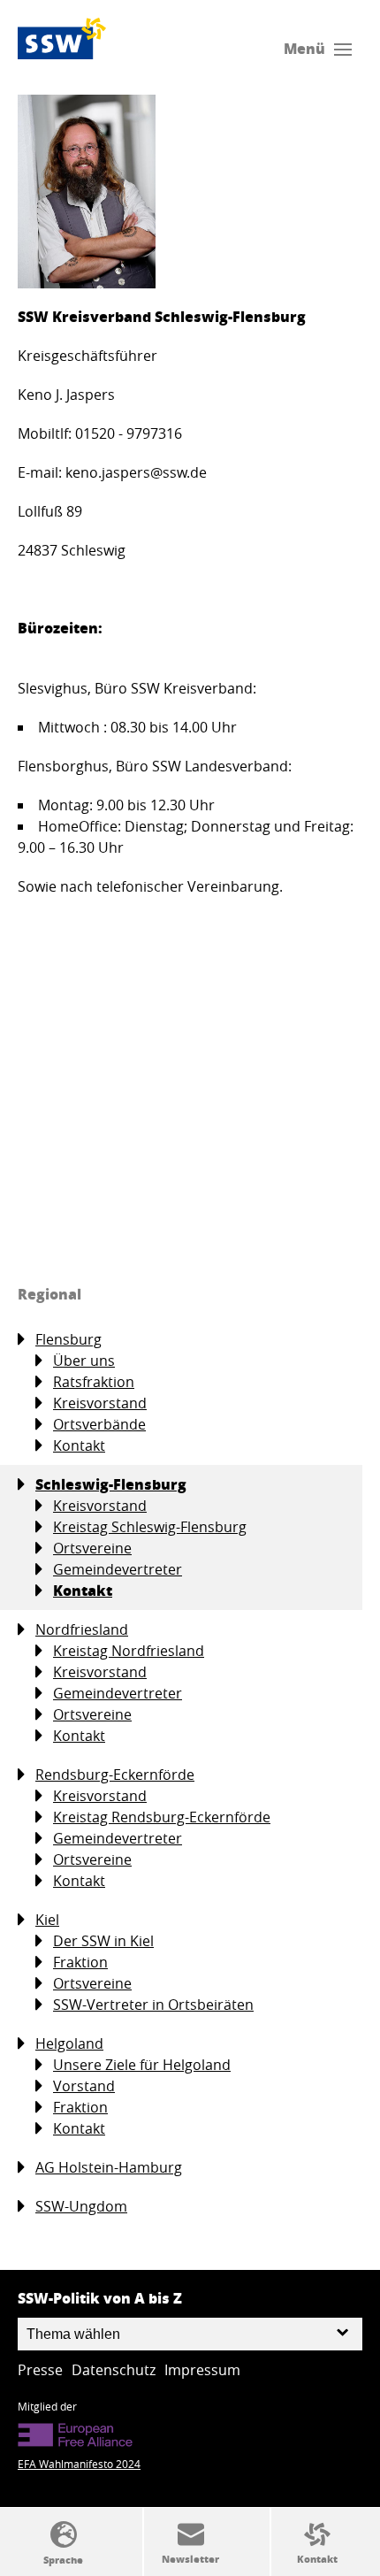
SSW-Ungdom (81, 2206)
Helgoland (69, 2043)
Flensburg (68, 1339)
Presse (40, 2370)
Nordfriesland (82, 1629)
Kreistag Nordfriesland (129, 1651)
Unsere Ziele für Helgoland (142, 2065)
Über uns (84, 1361)
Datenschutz (114, 2370)
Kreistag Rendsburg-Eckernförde (162, 1817)
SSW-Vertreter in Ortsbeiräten (153, 2005)
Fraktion (80, 1962)
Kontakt (79, 1445)
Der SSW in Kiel (103, 1941)
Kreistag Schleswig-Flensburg (150, 1527)
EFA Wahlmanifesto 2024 (79, 2464)
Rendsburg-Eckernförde (115, 1775)
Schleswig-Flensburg (111, 1484)
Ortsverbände (99, 1424)
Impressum (202, 2370)
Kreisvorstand (100, 1403)
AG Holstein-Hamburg (109, 2167)
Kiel (47, 1920)
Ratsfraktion (94, 1382)
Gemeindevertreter (118, 1569)
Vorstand (84, 2086)
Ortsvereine (92, 1548)
